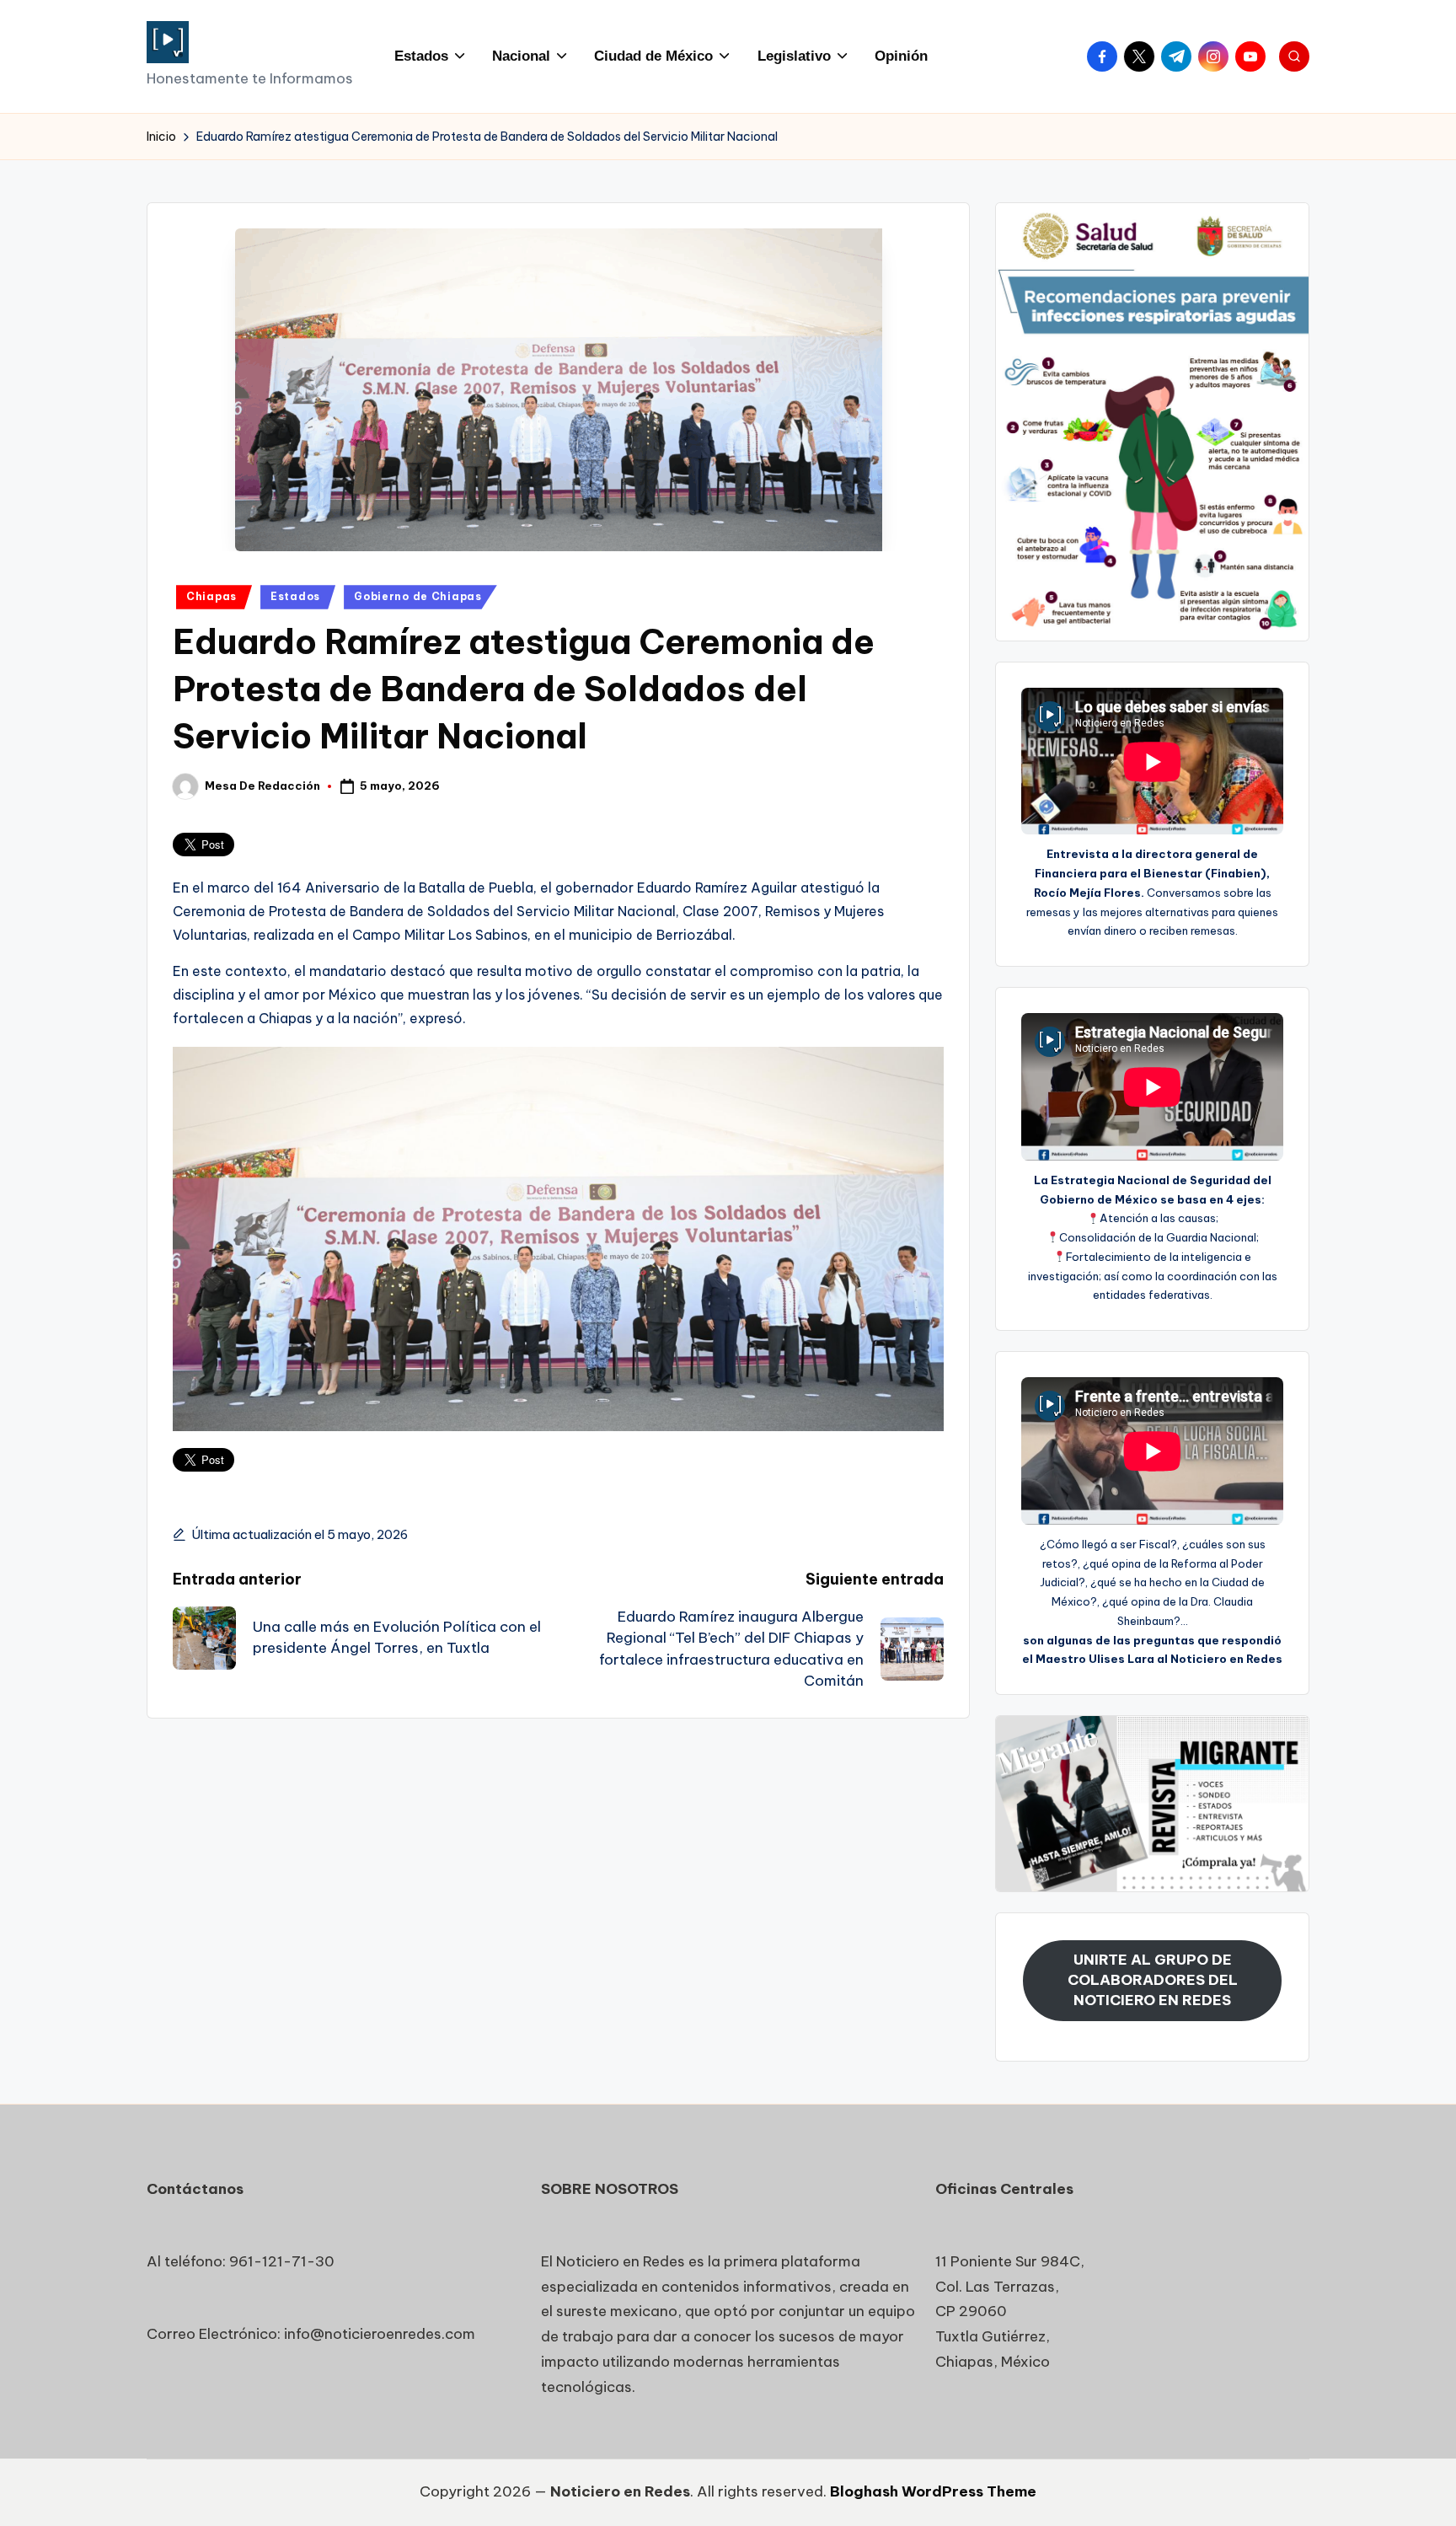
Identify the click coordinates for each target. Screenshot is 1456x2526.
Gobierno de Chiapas (418, 596)
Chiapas (211, 596)
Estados (295, 596)
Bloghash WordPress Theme (933, 2491)
